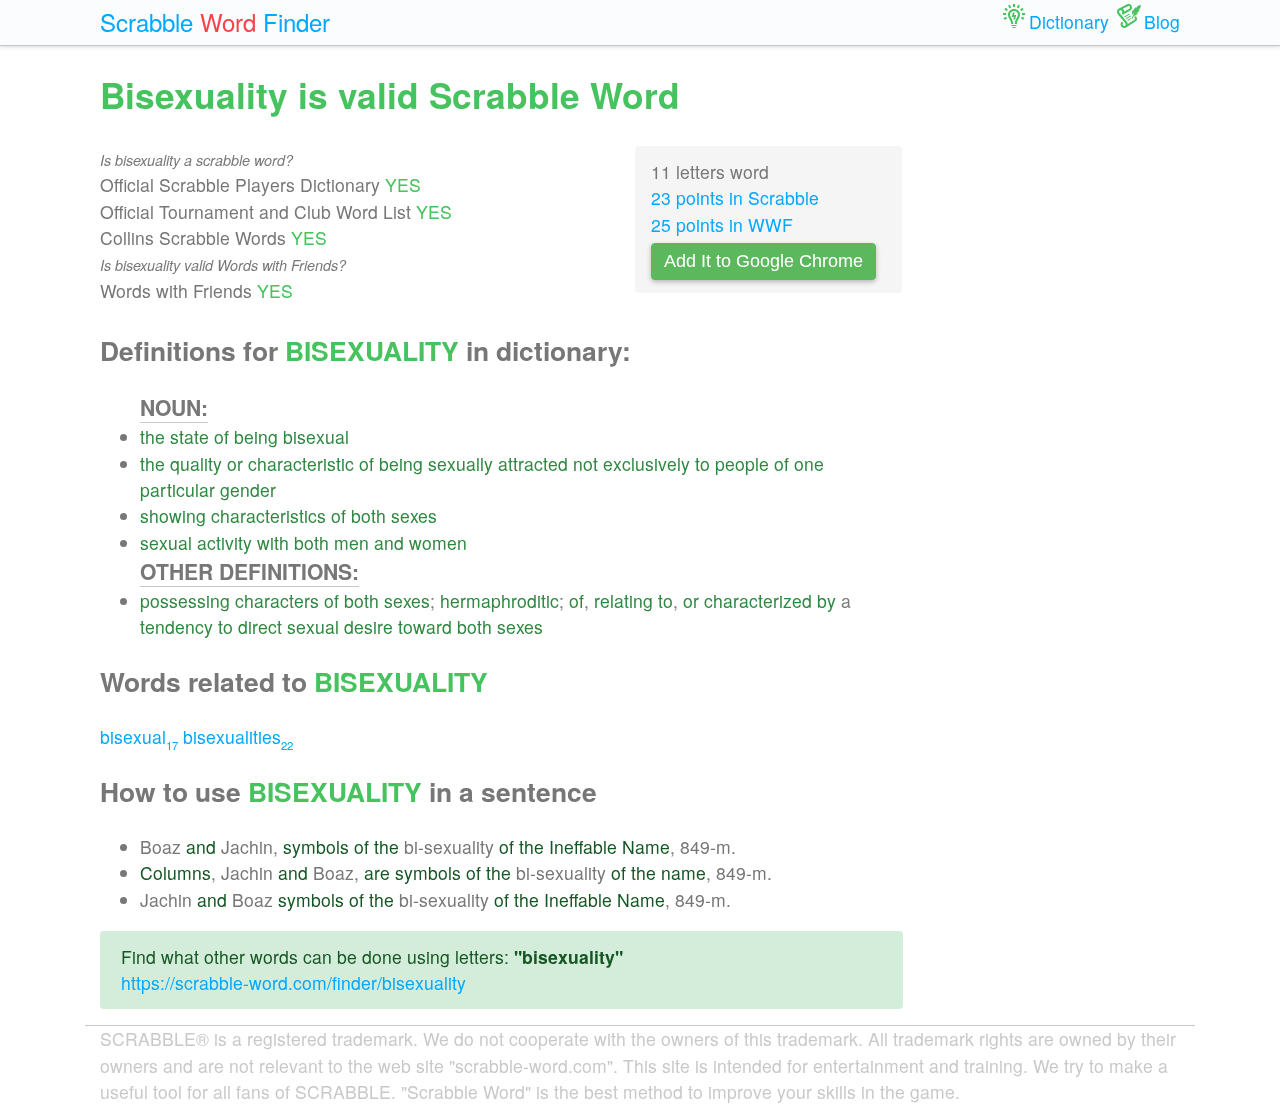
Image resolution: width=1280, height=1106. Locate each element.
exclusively (646, 463)
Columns (175, 872)
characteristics (268, 515)
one (809, 463)
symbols (316, 846)
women (438, 542)
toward (425, 626)
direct (260, 626)
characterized (758, 600)
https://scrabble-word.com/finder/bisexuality (293, 982)
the (152, 436)
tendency (176, 626)
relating (623, 600)
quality (196, 463)
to (702, 463)
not (585, 463)
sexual (166, 542)
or (235, 463)
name (683, 872)
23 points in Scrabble (735, 197)
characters (277, 600)
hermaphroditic (499, 600)
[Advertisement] (1057, 370)
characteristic (301, 463)
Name (646, 846)
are (377, 872)
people (742, 463)
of (221, 436)
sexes (414, 515)
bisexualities (238, 736)
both (368, 515)
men (351, 542)
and (389, 542)
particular (177, 489)
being (256, 436)
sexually (460, 463)
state (189, 436)
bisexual (316, 436)
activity (224, 542)
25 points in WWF (722, 224)
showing (173, 515)
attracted (533, 463)
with (273, 542)
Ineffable (583, 846)
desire (368, 626)
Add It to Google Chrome (763, 261)
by (826, 600)
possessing (185, 600)
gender (248, 489)
